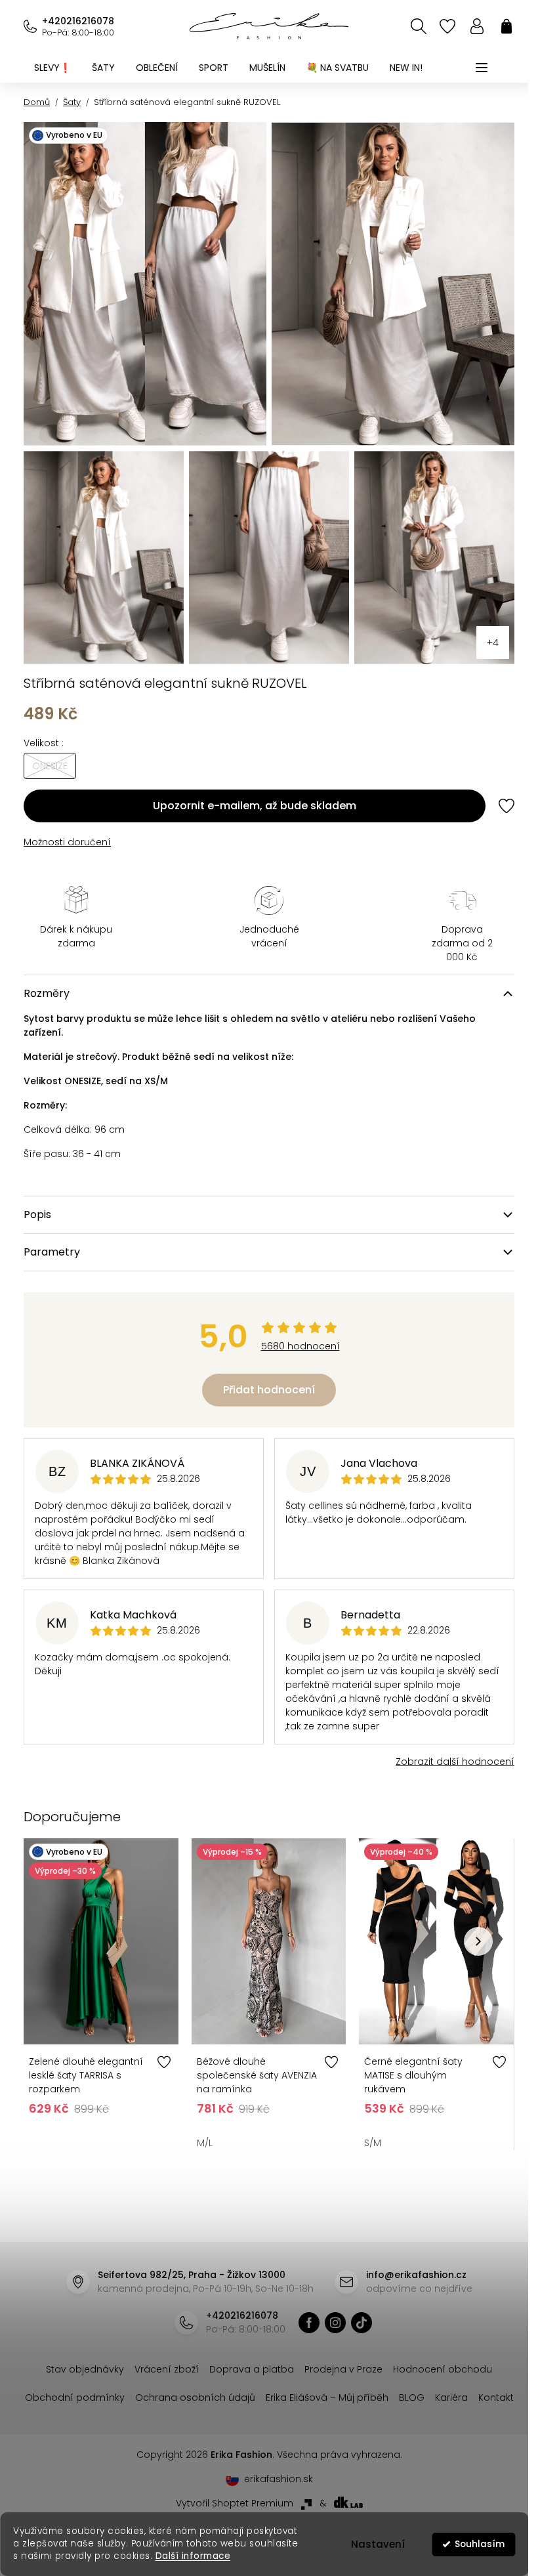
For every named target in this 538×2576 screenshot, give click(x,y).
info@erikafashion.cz (411, 2260)
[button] (468, 1928)
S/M (366, 2128)
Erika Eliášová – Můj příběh (345, 2382)
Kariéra (469, 2382)
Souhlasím (480, 2544)
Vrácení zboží (162, 2354)
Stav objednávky (80, 2354)
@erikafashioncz (356, 2308)
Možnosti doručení (67, 831)
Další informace (193, 2556)
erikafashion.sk (273, 2492)
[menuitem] (52, 68)
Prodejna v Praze (339, 2354)
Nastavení (378, 2544)
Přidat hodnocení (264, 1379)
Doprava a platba (247, 2354)
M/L (201, 2128)
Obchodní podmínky (93, 2382)
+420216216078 (78, 21)
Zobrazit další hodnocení (445, 1750)
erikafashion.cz (304, 2308)
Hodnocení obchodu (438, 2354)
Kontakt (264, 2411)
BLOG (429, 2382)
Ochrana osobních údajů (213, 2382)
